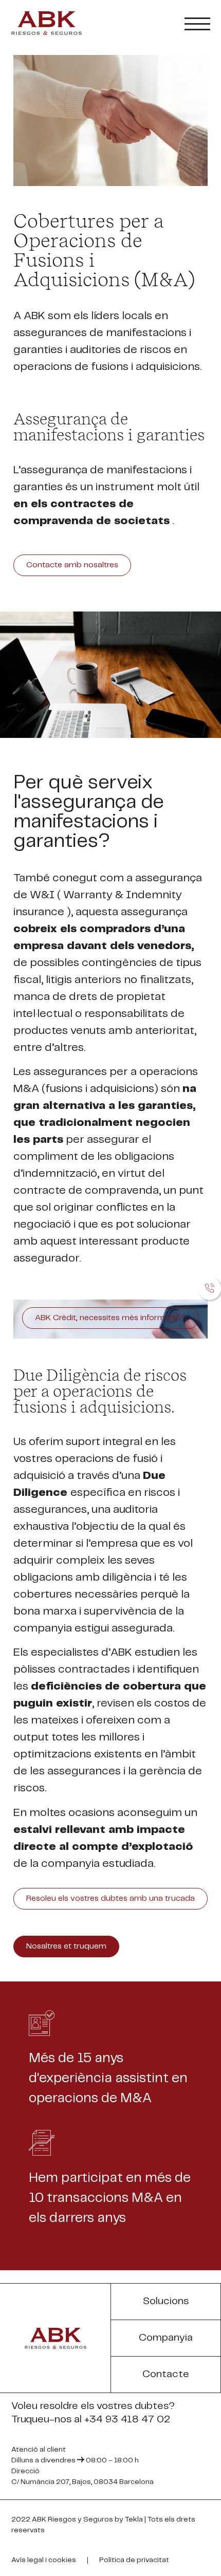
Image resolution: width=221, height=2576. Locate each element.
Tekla (134, 2519)
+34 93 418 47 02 (127, 2420)
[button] (72, 565)
